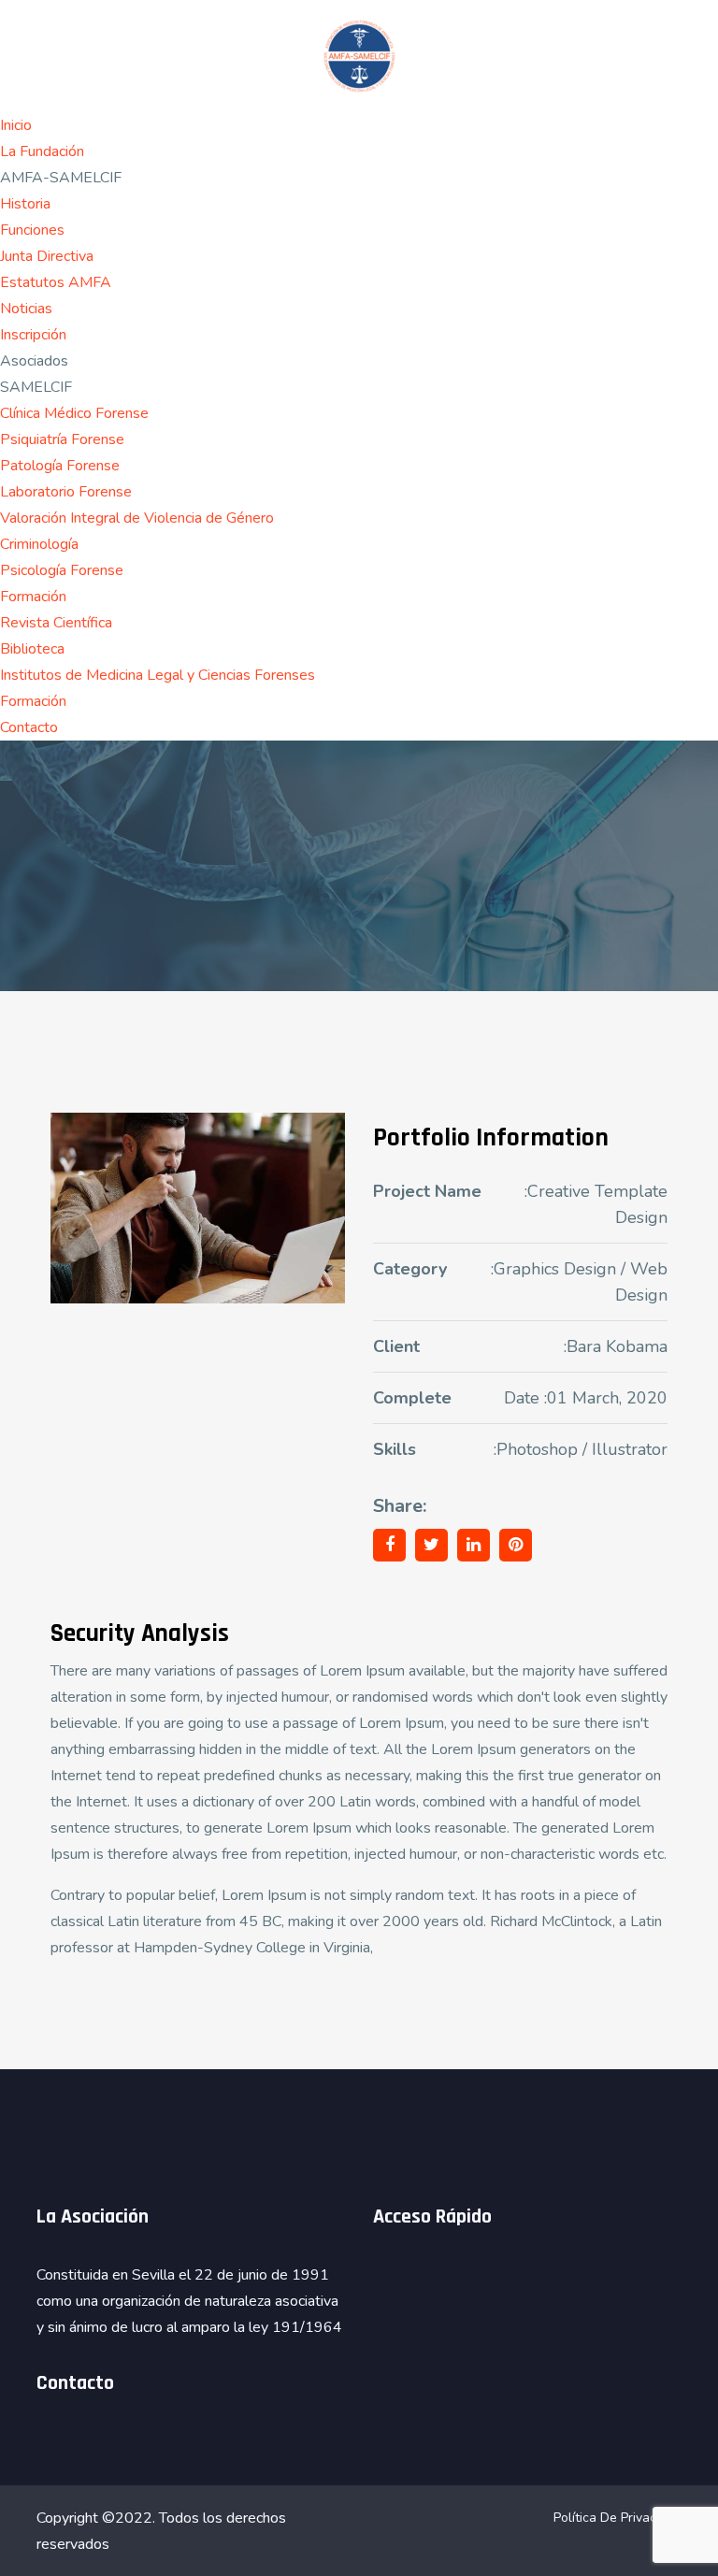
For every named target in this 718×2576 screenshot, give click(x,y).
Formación (33, 597)
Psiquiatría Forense (62, 439)
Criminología (39, 544)
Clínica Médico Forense (74, 413)
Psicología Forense (62, 570)
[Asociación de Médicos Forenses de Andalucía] (359, 55)
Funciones (32, 230)
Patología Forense (60, 466)
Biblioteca (32, 649)
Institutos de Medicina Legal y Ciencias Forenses (158, 675)
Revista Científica (56, 623)
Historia (25, 204)
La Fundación (42, 151)
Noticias (26, 309)
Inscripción (33, 335)
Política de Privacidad (617, 2518)
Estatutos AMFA (56, 282)
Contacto (29, 727)
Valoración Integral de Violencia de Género (137, 518)
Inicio (16, 125)
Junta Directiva (47, 256)
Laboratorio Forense (66, 492)
